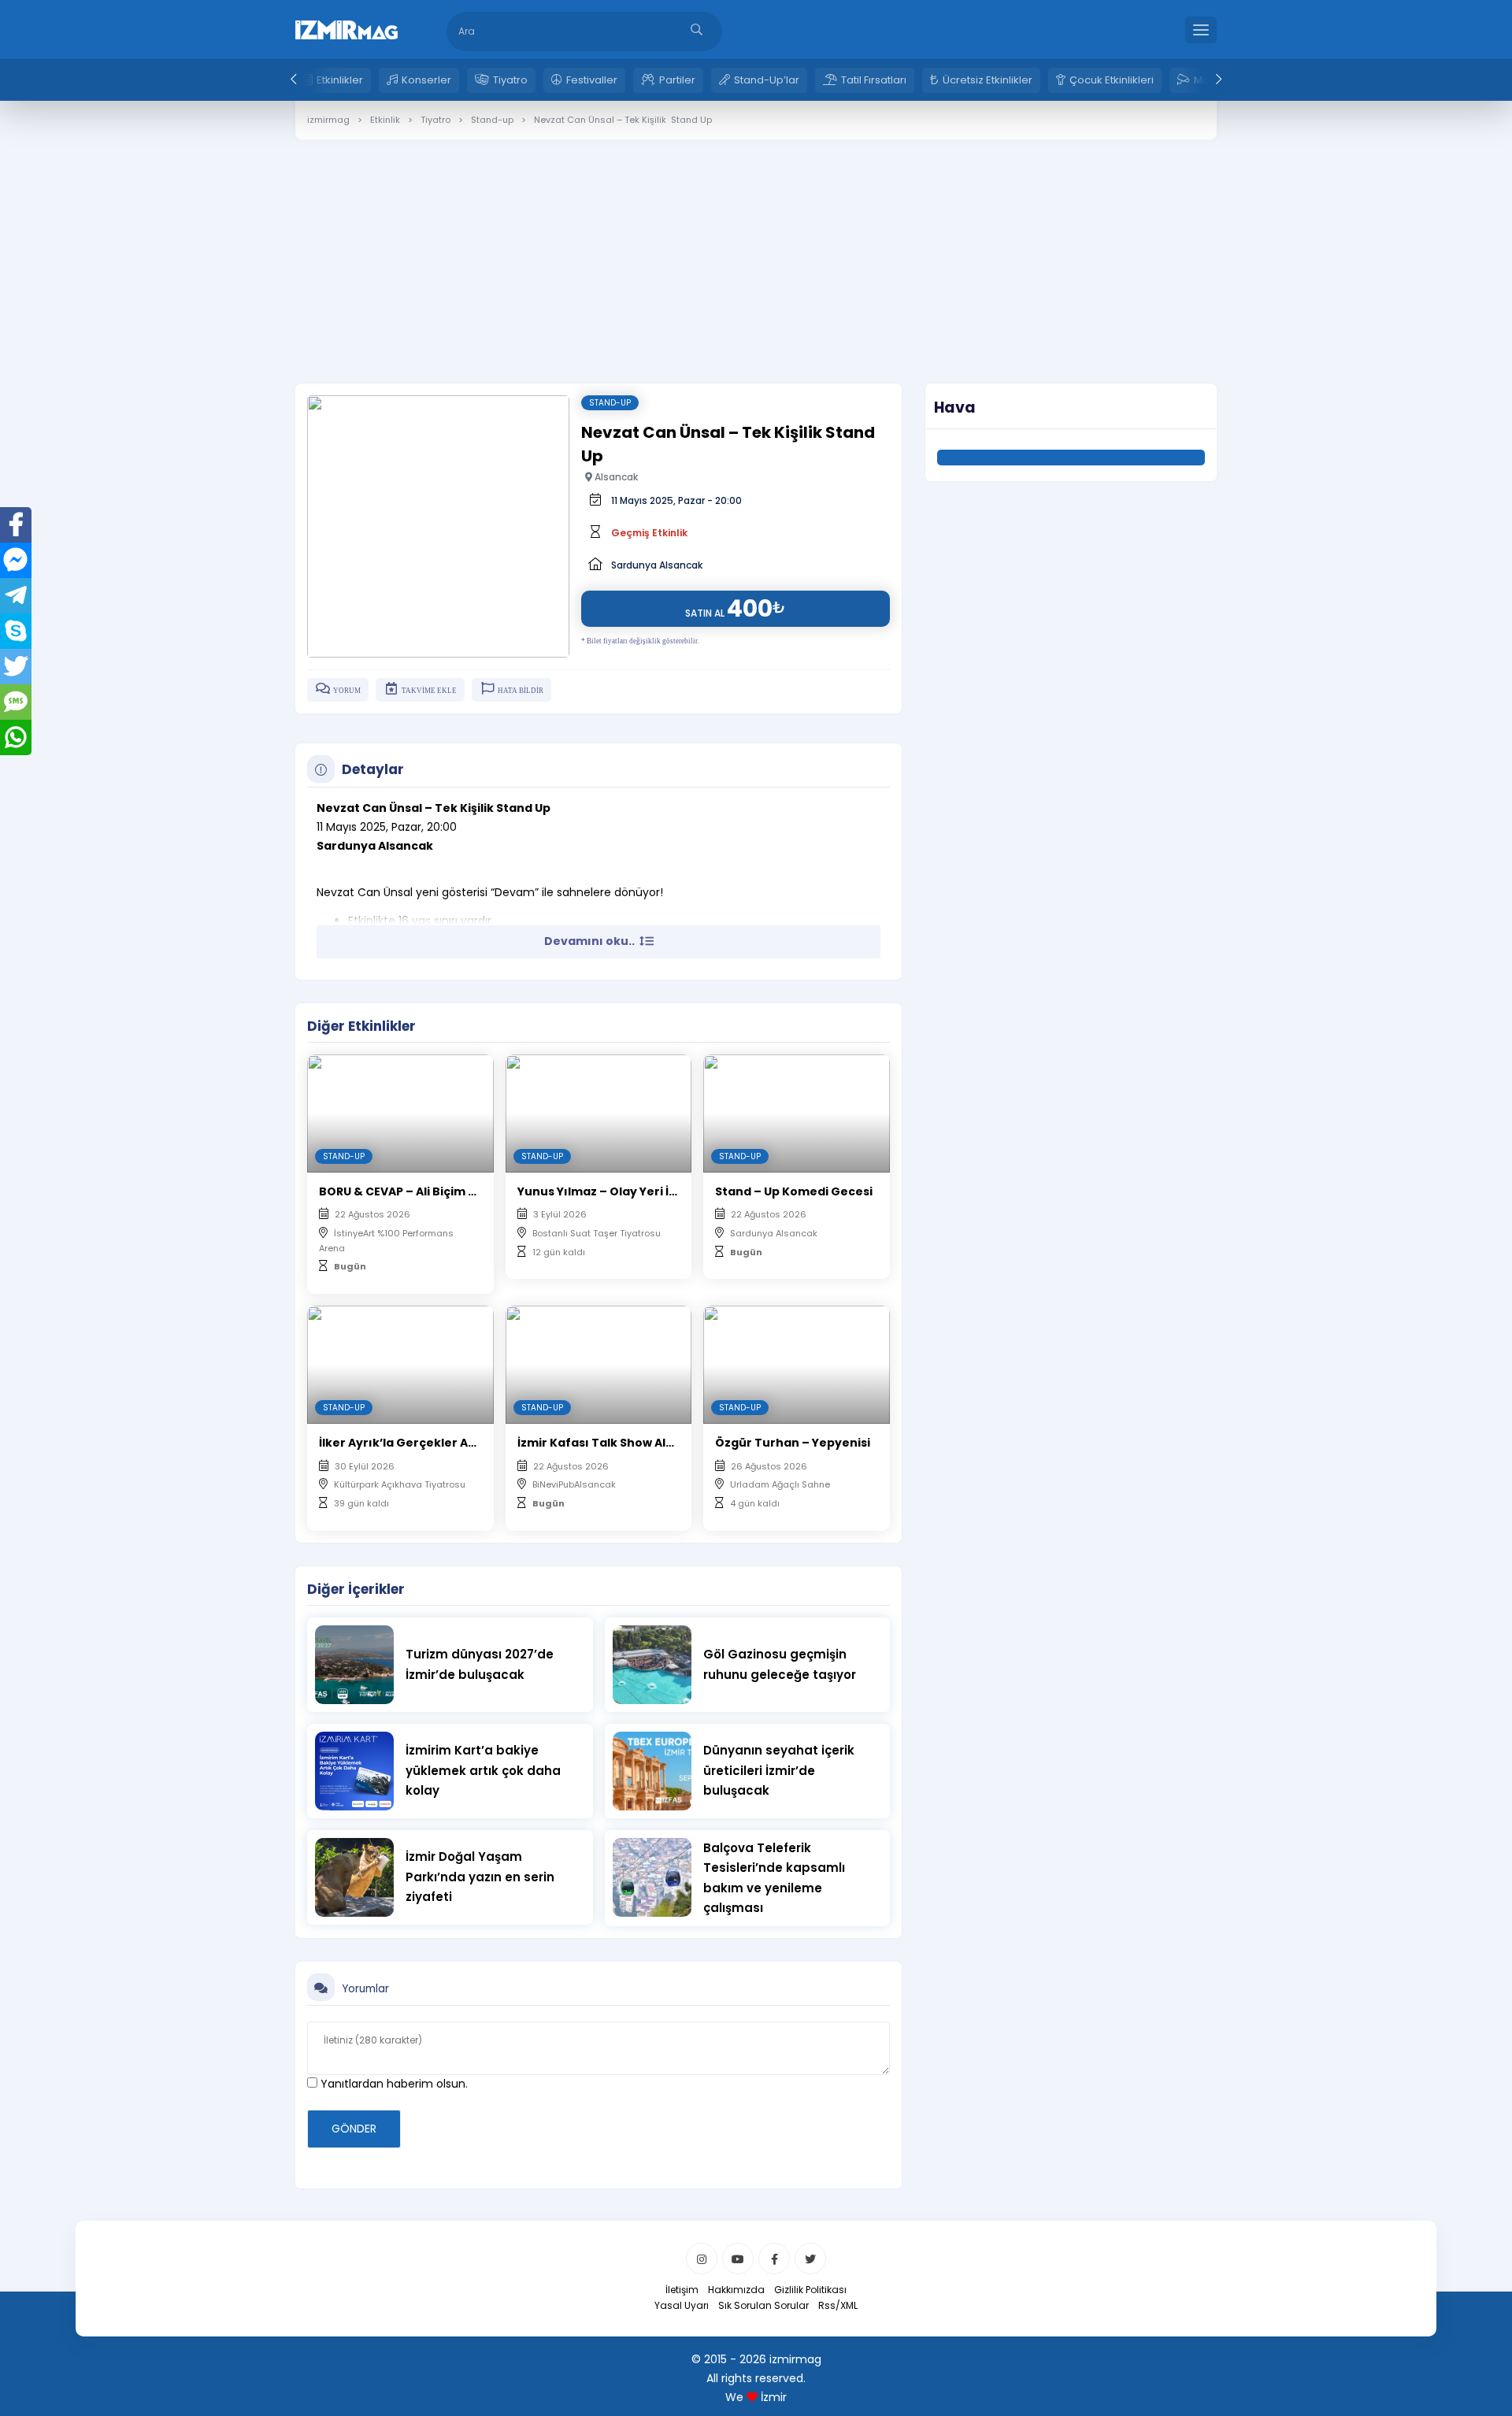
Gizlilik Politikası (810, 2290)
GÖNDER (354, 2129)
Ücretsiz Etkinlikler (988, 80)
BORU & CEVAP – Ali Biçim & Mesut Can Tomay (454, 1191)
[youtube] (738, 2259)
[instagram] (702, 2259)
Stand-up (610, 403)
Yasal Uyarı (682, 2305)
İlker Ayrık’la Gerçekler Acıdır (408, 1443)
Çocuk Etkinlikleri (1112, 80)
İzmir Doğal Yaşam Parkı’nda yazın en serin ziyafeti (480, 1877)
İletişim (682, 2290)
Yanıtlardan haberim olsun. (393, 2084)
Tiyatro (510, 80)
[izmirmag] (346, 28)
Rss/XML (838, 2305)
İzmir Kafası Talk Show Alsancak (613, 1443)
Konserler (426, 80)
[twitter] (810, 2259)
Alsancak (615, 477)
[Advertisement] (756, 250)
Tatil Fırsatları (874, 80)
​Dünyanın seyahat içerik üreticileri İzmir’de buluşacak (779, 1770)
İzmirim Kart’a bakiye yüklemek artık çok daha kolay (483, 1770)
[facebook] (774, 2259)
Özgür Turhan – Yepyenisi (793, 1443)
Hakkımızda (736, 2290)
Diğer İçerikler (356, 1589)
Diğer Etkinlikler (361, 1026)
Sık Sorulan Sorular (763, 2305)
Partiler (677, 80)
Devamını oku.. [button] (591, 941)
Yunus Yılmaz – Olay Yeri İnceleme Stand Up (648, 1191)
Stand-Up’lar (767, 80)
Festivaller (592, 80)
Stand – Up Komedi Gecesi (794, 1191)
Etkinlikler (340, 80)
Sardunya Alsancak (657, 565)
